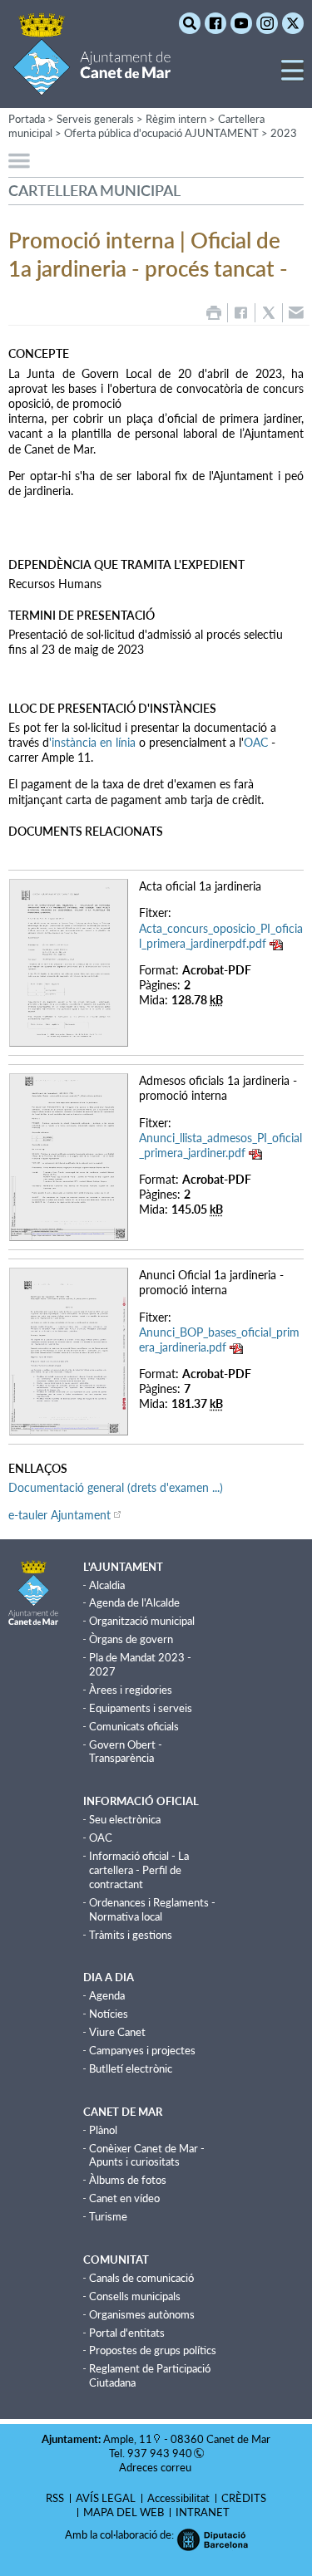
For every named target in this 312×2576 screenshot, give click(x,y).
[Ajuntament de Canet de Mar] (92, 85)
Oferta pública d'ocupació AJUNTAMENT (161, 133)
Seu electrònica (125, 1819)
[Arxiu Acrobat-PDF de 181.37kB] (69, 1350)
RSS (55, 2498)
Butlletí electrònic (131, 2068)
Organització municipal (142, 1621)
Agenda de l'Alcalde (134, 1602)
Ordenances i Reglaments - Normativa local (152, 1909)
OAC (256, 742)
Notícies (109, 2014)
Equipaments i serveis (141, 1708)
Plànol (103, 2130)
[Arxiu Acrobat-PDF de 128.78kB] (69, 962)
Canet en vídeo (124, 2198)
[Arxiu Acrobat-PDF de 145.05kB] (69, 1156)
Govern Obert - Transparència (126, 1752)
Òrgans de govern (131, 1639)
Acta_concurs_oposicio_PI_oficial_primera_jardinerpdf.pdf (221, 936)
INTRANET (203, 2512)
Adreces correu (156, 2467)
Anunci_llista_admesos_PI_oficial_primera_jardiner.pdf (220, 1145)
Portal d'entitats (127, 2333)
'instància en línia (92, 742)
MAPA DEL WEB (124, 2512)
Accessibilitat (178, 2498)
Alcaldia (107, 1585)
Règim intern (176, 119)
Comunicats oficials (134, 1726)
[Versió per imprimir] (214, 313)
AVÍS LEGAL (106, 2498)
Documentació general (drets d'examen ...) (116, 1487)
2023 (284, 133)
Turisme (108, 2216)
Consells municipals (135, 2296)
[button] (292, 77)
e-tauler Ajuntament (59, 1515)
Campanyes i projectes (142, 2050)
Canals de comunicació (141, 2278)
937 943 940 (160, 2453)
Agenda (107, 1995)
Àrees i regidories (131, 1690)
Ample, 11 (128, 2439)
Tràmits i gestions (131, 1935)
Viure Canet (117, 2032)
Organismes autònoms (142, 2314)
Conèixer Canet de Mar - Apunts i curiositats (147, 2155)
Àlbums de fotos (128, 2180)
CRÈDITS (244, 2498)
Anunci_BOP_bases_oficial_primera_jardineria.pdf (219, 1340)
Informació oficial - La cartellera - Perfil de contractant (139, 1870)
